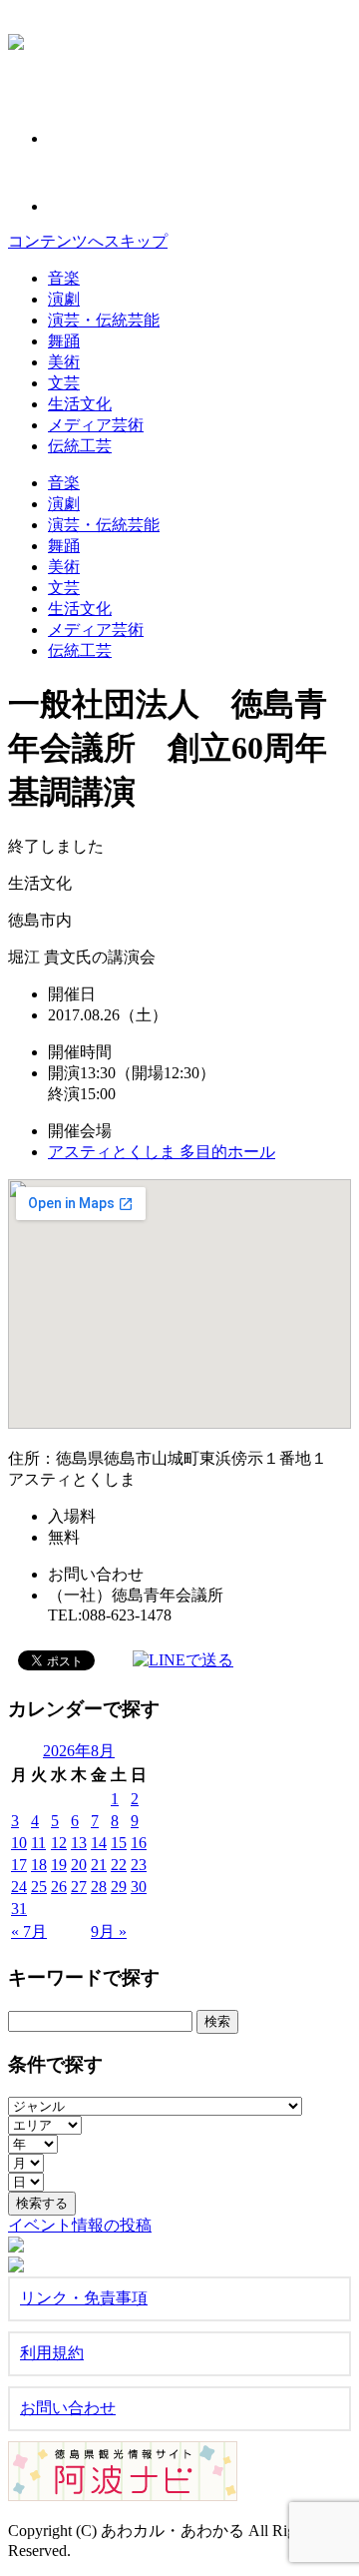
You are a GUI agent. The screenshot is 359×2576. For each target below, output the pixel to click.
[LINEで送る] (183, 1659)
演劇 (64, 299)
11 (38, 1843)
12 (59, 1843)
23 (139, 1865)
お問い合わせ (68, 2408)
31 (19, 1909)
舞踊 (64, 341)
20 (79, 1865)
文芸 (64, 383)
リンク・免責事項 (84, 2298)
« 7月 (29, 1932)
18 (39, 1865)
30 (139, 1887)
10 (19, 1843)
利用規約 (52, 2353)
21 (99, 1865)
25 (39, 1887)
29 (119, 1887)
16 (139, 1843)
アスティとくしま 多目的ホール (162, 1152)
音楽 (64, 278)
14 (99, 1843)
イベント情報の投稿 (80, 2225)
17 (19, 1865)
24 (19, 1887)
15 (119, 1843)
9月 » (109, 1932)
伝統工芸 (80, 446)
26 (59, 1887)
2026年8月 (79, 1751)
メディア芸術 (96, 425)
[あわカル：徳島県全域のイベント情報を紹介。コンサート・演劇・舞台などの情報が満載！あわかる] (16, 39)
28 (99, 1887)
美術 (64, 362)
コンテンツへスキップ (88, 241)
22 (119, 1865)
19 (59, 1865)
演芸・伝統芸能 (104, 320)
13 (79, 1843)
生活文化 (80, 404)
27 (79, 1887)
